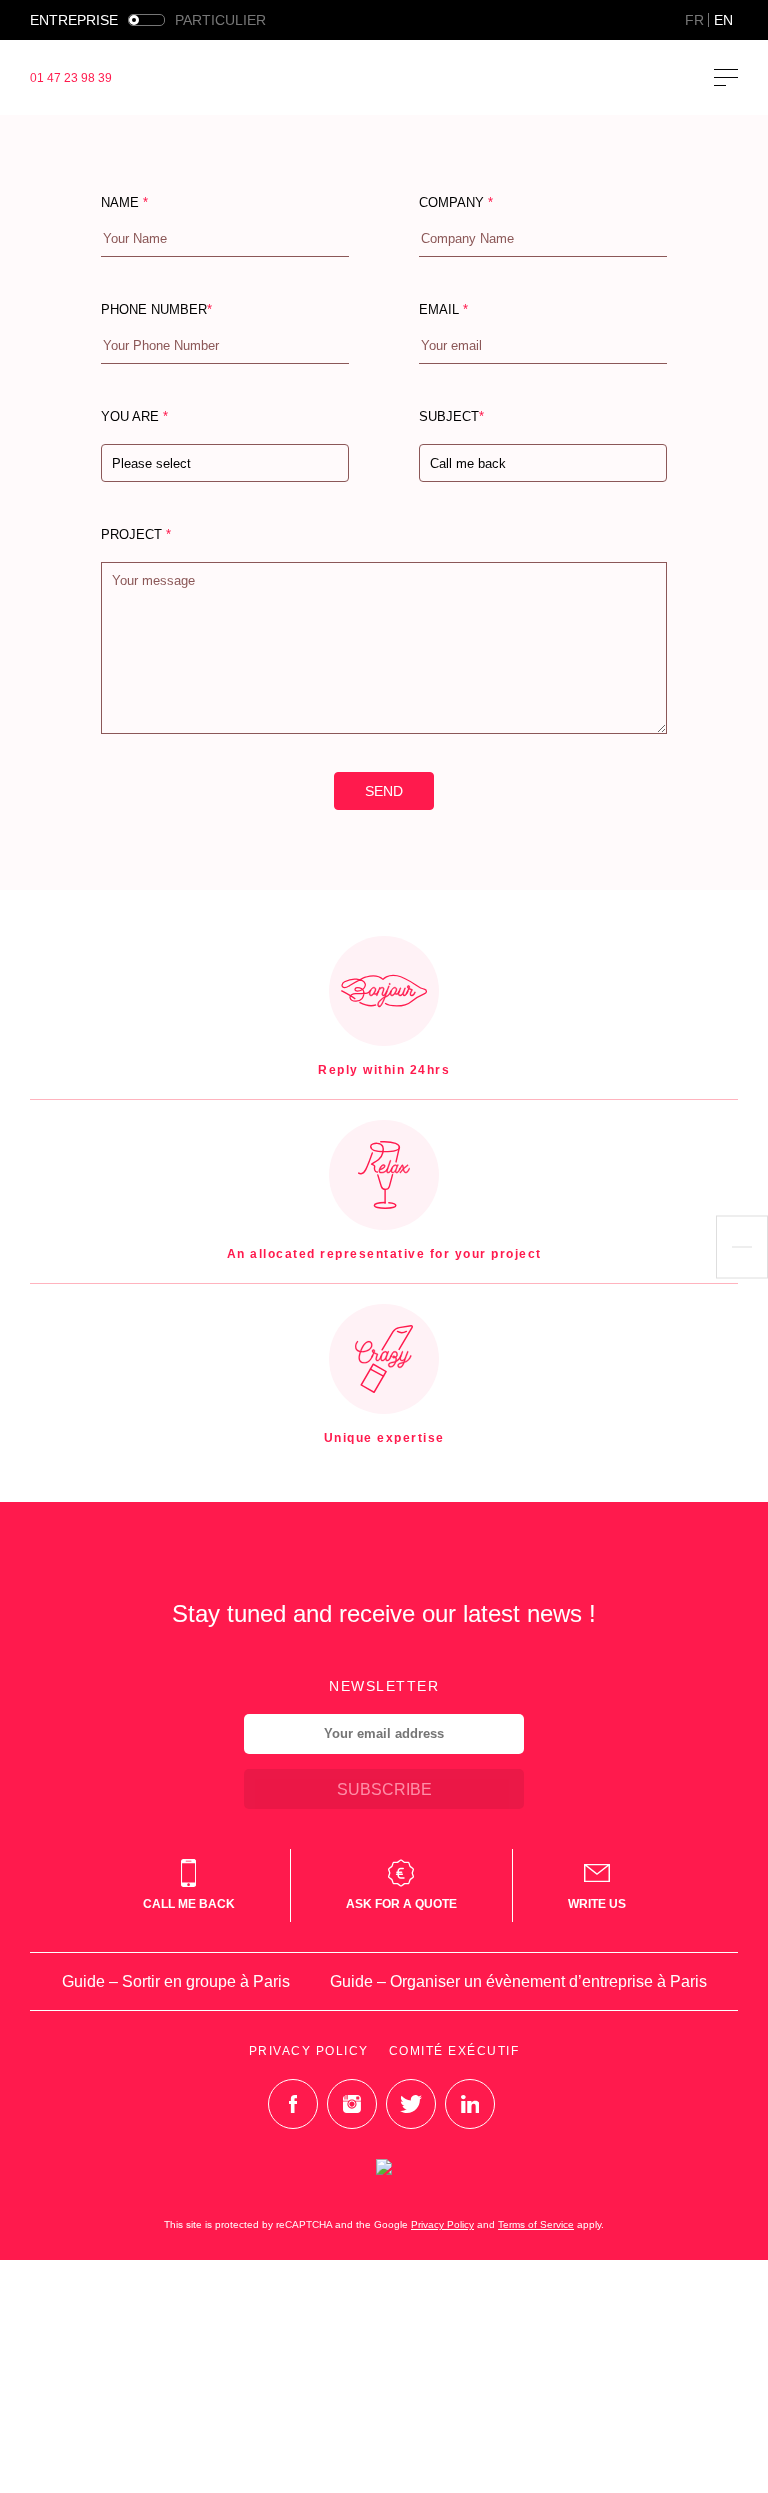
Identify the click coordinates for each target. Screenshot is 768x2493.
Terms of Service (536, 2224)
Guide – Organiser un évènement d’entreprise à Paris (518, 1981)
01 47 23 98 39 (71, 78)
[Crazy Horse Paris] (384, 77)
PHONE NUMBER (156, 309)
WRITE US (597, 1904)
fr (694, 20)
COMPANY (456, 202)
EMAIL (443, 309)
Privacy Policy (309, 2051)
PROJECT (136, 534)
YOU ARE (146, 468)
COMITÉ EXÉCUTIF (454, 2051)
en (723, 20)
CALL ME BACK (189, 1904)
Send (384, 791)
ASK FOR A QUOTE (401, 1904)
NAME (124, 202)
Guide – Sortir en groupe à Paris (176, 1981)
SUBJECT (474, 468)
